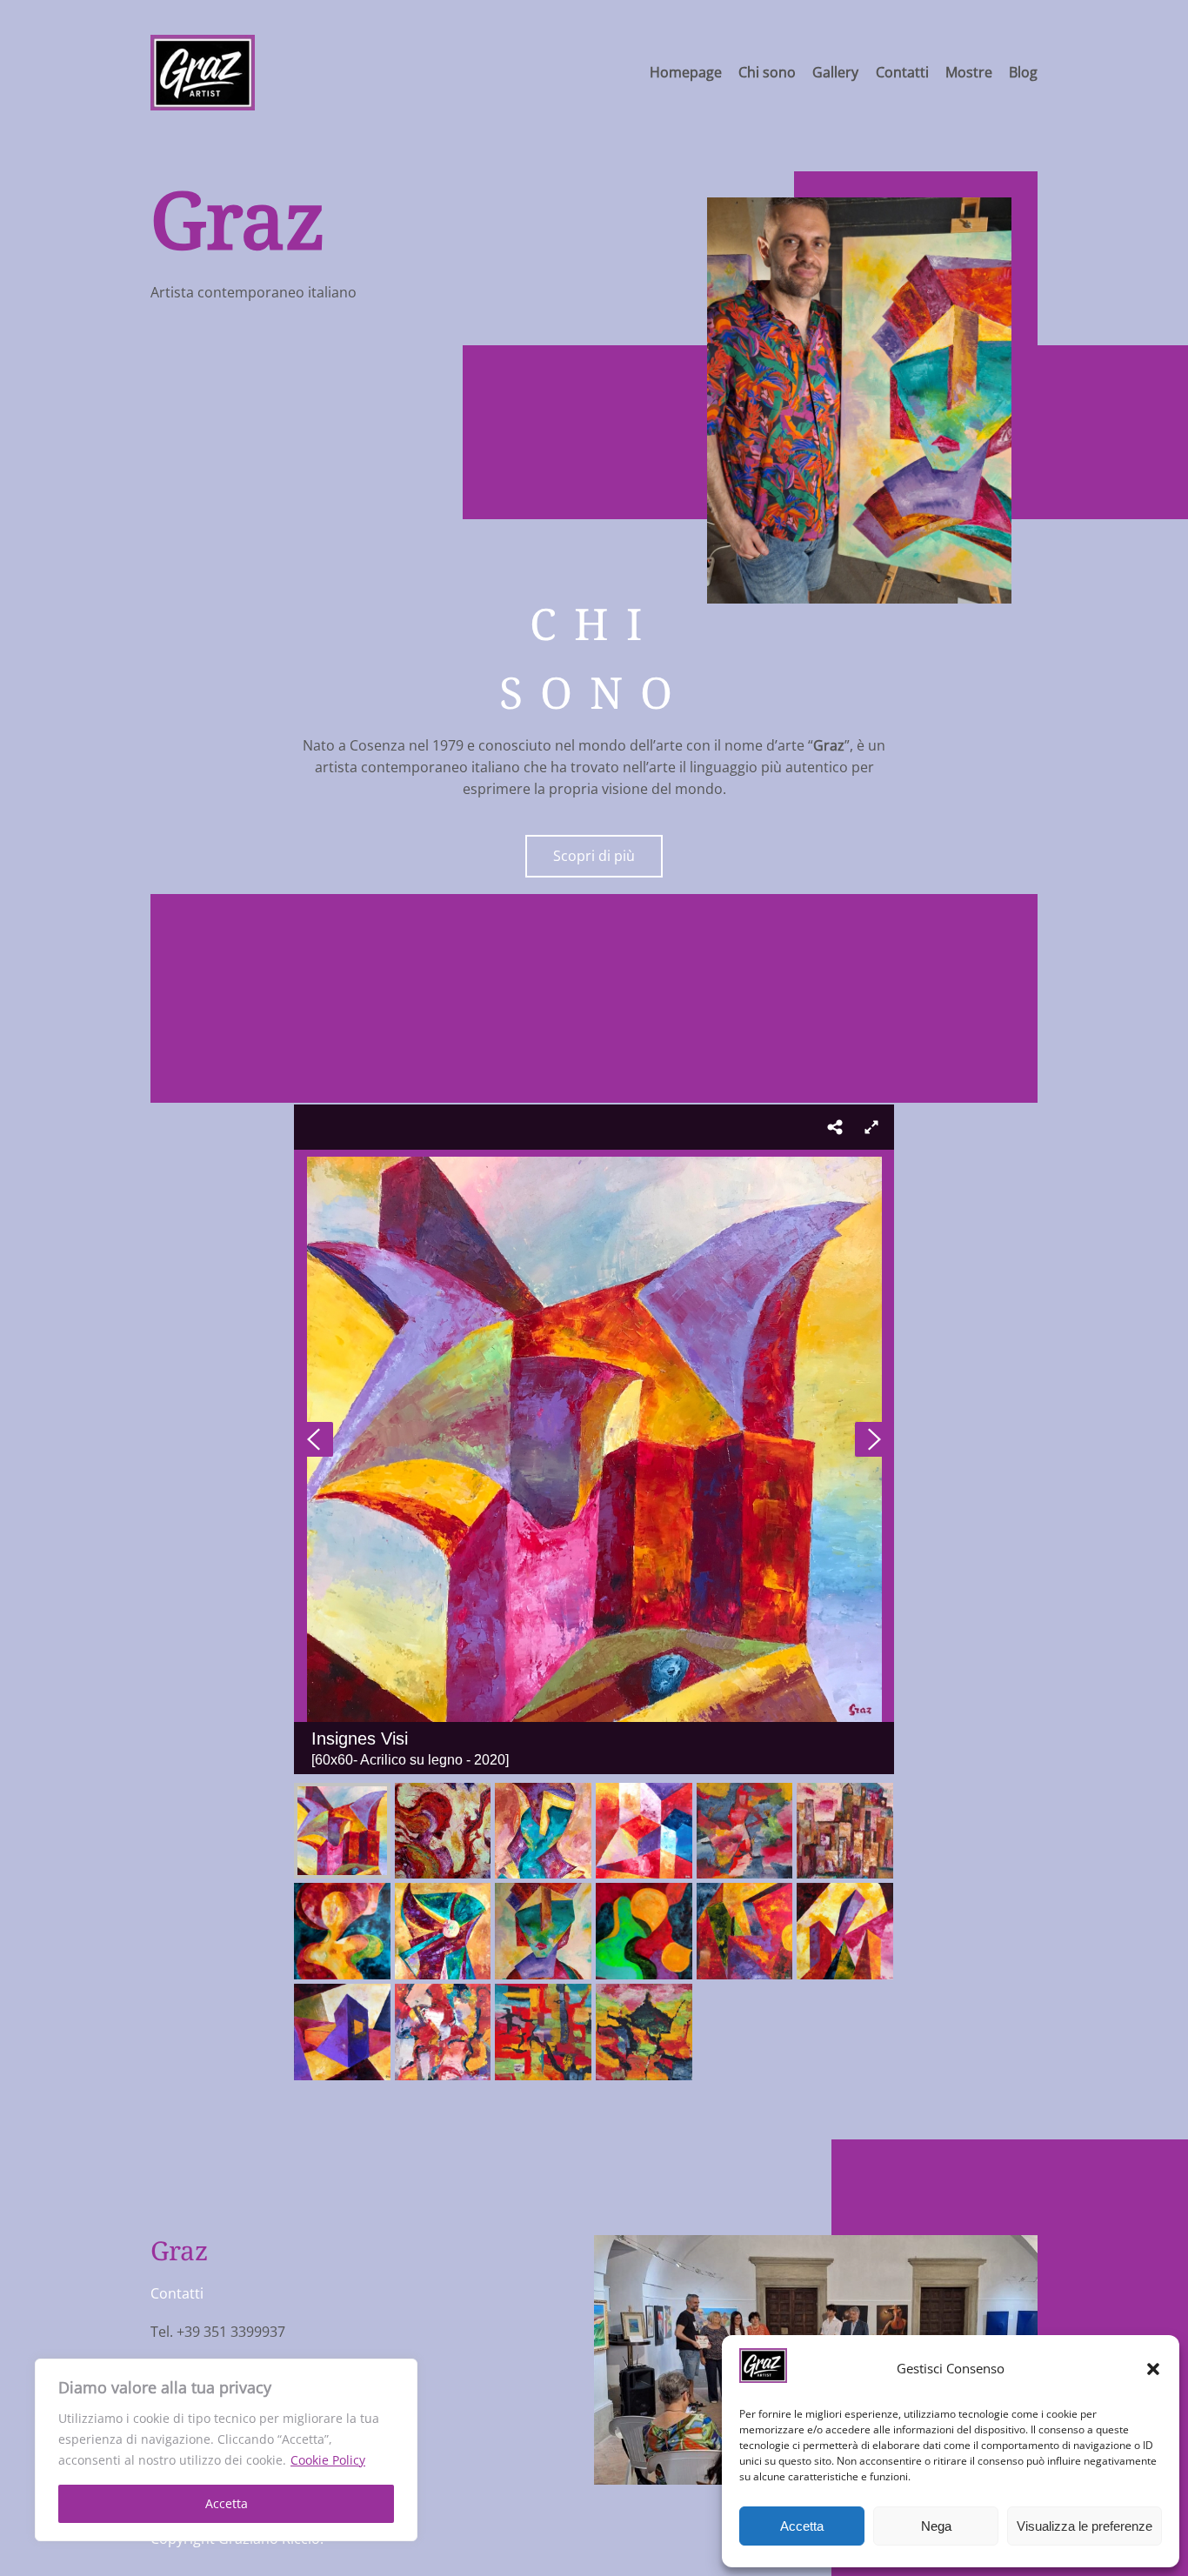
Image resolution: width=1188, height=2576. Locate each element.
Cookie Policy (328, 2460)
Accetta (227, 2503)
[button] (1153, 2369)
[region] (226, 2450)
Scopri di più (594, 856)
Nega (936, 2526)
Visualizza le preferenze (1085, 2526)
